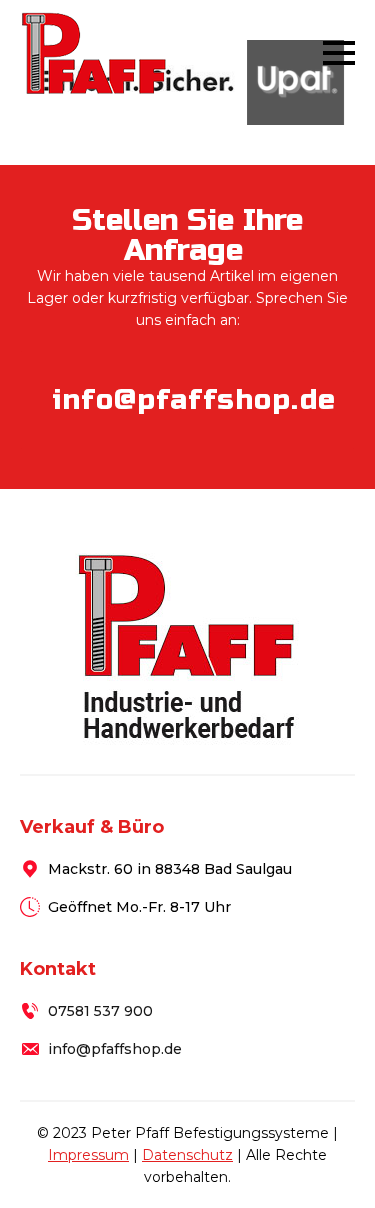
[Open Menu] (339, 53)
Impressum (88, 1155)
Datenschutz (187, 1155)
